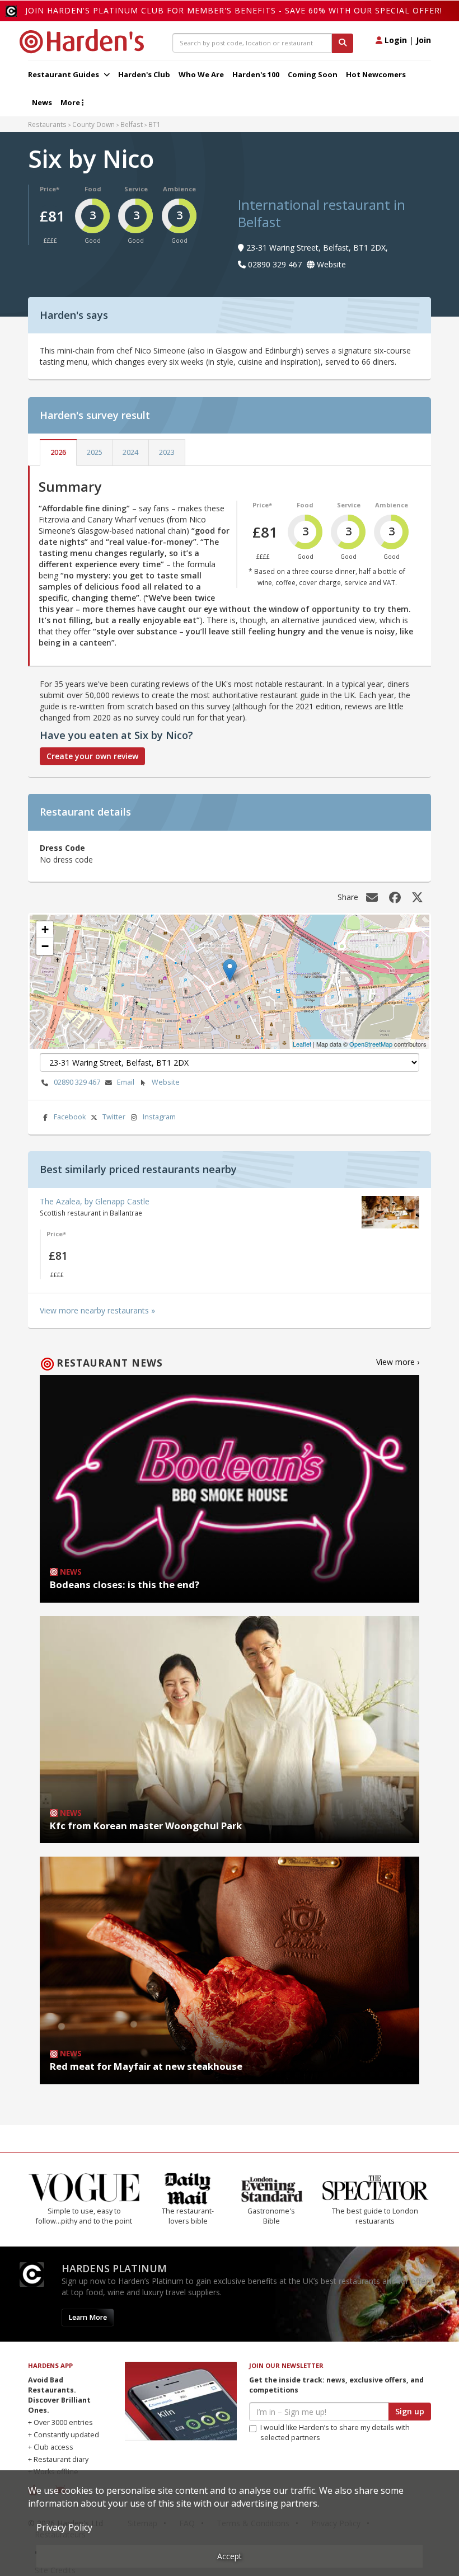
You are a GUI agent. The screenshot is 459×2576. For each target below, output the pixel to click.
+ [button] (45, 929)
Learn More (88, 2317)
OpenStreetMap (371, 1044)
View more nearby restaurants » (97, 1310)
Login (395, 40)
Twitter (114, 1117)
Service (136, 189)
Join (423, 40)
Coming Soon (313, 74)
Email (126, 1082)
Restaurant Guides (64, 74)
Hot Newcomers (376, 74)
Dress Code (62, 848)
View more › (398, 1362)
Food (93, 189)
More (71, 102)
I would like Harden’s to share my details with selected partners (335, 2433)
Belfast (132, 124)
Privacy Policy (64, 2527)
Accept (230, 2556)
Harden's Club (144, 74)
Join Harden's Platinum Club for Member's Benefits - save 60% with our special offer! (234, 10)
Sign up (410, 2411)
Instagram (159, 1117)
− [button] (45, 946)
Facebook (70, 1117)
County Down (93, 124)
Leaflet (302, 1044)
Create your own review (92, 756)
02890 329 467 (77, 1082)
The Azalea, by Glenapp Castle (95, 1201)
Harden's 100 (256, 74)
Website (166, 1082)
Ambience (179, 189)
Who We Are (201, 74)
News (42, 102)
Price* (50, 189)
